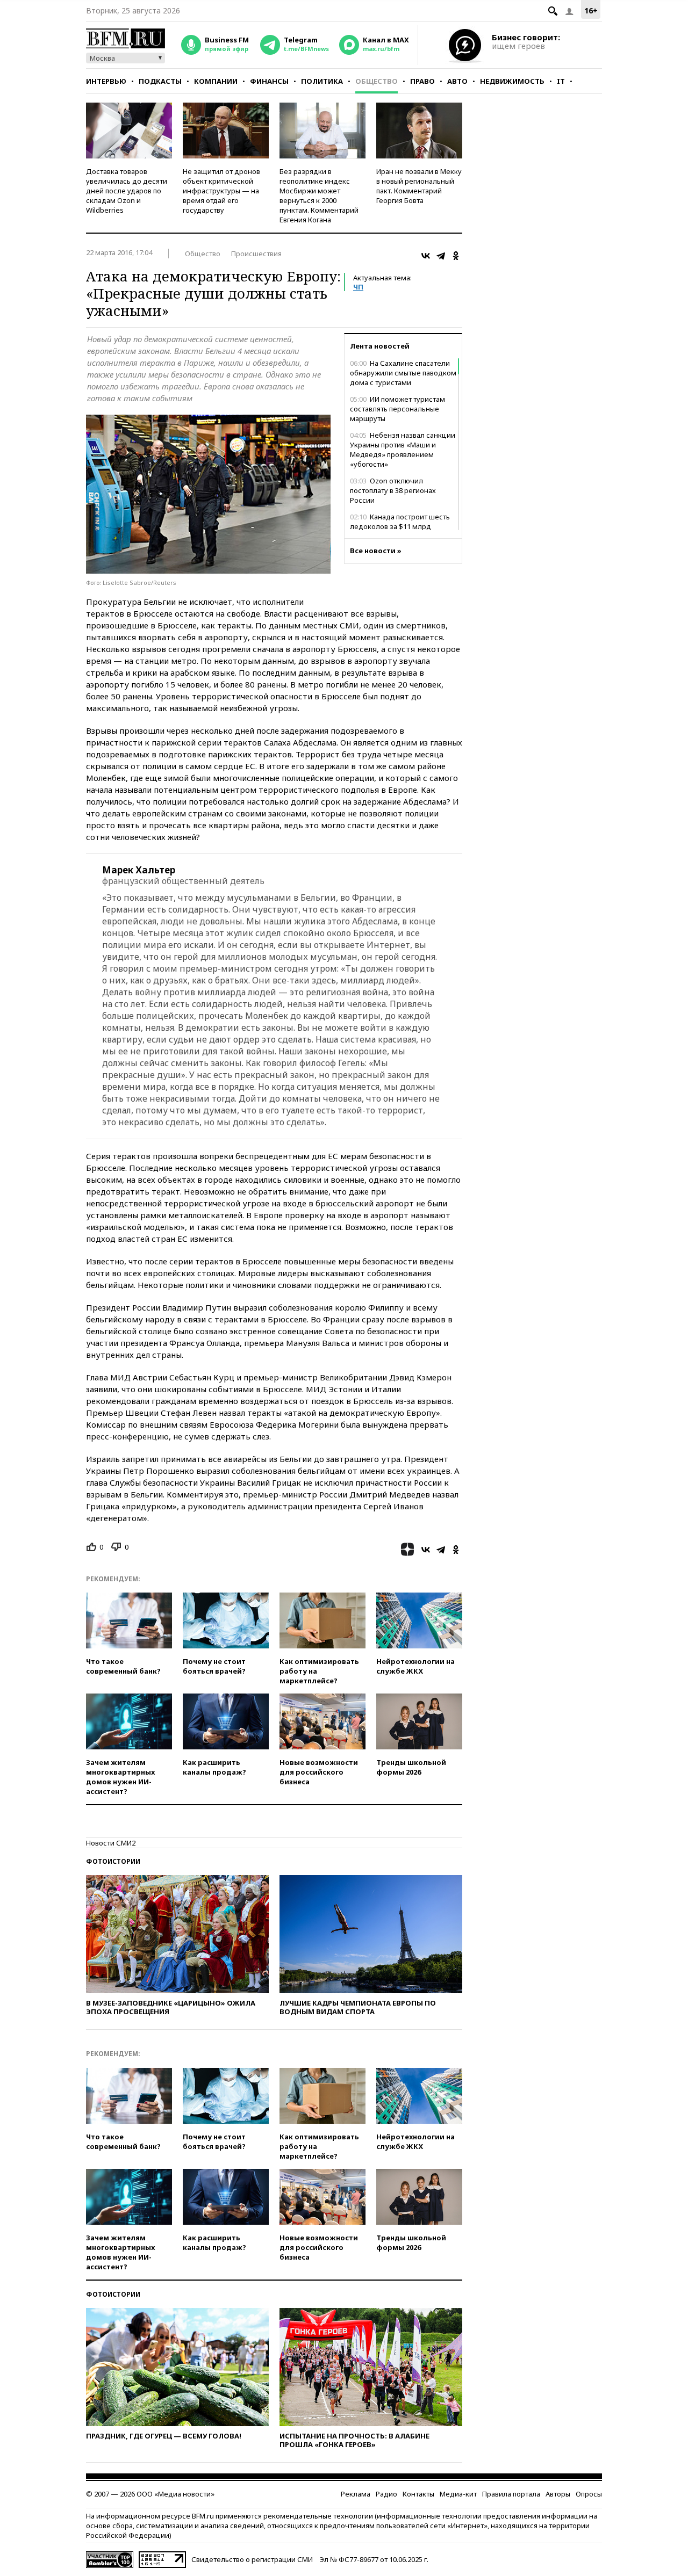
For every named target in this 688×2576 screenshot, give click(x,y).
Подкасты (160, 81)
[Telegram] (441, 256)
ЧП (358, 287)
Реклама (356, 2494)
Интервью (106, 81)
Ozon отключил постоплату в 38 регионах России (393, 490)
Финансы (269, 81)
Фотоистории (113, 1861)
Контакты (418, 2494)
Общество (377, 81)
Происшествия (256, 254)
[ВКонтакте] (426, 256)
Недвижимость (512, 81)
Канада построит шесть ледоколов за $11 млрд (400, 522)
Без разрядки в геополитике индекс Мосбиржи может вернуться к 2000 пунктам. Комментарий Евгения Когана (319, 196)
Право (422, 81)
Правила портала (511, 2494)
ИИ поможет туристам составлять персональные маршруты (397, 409)
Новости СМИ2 (111, 1843)
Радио (386, 2494)
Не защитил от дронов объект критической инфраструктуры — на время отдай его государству (221, 191)
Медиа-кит (458, 2494)
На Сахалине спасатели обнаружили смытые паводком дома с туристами (403, 373)
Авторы (558, 2494)
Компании (216, 81)
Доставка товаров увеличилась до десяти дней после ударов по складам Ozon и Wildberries (127, 191)
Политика (322, 81)
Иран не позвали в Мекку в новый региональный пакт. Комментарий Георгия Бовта (419, 186)
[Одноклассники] (456, 256)
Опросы (589, 2494)
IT (561, 81)
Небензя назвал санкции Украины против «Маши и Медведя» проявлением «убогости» (403, 450)
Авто (457, 81)
